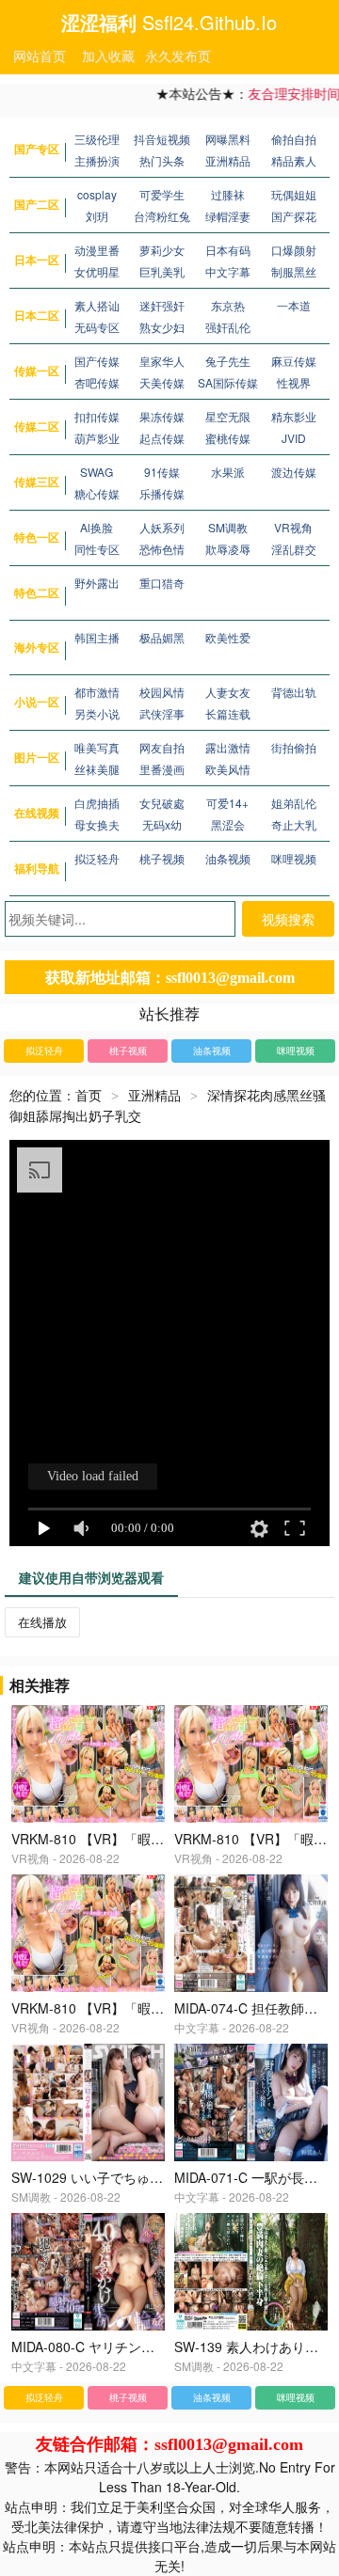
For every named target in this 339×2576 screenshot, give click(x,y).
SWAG (97, 472)
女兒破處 (162, 803)
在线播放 (42, 1622)
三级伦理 (97, 139)
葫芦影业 (97, 438)
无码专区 (97, 327)
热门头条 (162, 160)
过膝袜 (228, 194)
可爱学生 (162, 194)
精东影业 (294, 416)
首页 (89, 1095)
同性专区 (97, 549)
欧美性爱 (228, 637)
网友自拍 (162, 747)
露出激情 (228, 747)
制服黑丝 (294, 271)
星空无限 (228, 416)
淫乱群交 (294, 549)
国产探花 (294, 216)
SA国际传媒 (228, 382)
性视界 (294, 382)
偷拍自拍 (294, 139)
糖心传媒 (97, 493)
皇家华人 (162, 361)
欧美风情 (228, 769)
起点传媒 (162, 438)
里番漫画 (162, 769)
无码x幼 (162, 824)
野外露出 (97, 583)
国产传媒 (97, 361)
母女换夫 (97, 824)
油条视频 (228, 858)
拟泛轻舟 (97, 858)
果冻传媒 (162, 416)
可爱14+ (227, 803)
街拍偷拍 (294, 747)
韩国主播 (97, 637)
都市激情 (97, 692)
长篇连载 (228, 713)
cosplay (97, 194)
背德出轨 (294, 692)
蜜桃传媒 (228, 438)
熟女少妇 (162, 327)
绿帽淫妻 (228, 216)
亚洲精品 (228, 160)
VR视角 (293, 527)
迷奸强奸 (162, 305)
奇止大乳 (294, 824)
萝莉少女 (162, 250)
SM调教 (228, 527)
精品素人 (294, 160)
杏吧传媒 (97, 382)
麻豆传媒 (294, 361)
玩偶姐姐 (294, 194)
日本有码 (228, 250)
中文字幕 (228, 271)
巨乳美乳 (162, 271)
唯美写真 (97, 747)
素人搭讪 (97, 305)
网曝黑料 (228, 139)
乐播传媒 (162, 493)
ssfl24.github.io (210, 22)
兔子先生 (228, 361)
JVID (294, 438)
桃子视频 (162, 858)
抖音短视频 (162, 139)
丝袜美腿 (97, 769)
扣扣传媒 (97, 416)
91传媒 (162, 472)
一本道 (294, 305)
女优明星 (97, 271)
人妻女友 (228, 692)
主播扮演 (97, 160)
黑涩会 (228, 824)
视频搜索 (288, 919)
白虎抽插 (97, 803)
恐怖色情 (162, 549)
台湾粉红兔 (162, 216)
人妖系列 (162, 527)
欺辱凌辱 (228, 549)
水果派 (228, 472)
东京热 (228, 305)
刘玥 (97, 216)
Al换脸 (97, 527)
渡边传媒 (294, 472)
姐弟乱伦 (294, 803)
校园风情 (162, 692)
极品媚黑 (162, 637)
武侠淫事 (162, 713)
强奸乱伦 (228, 327)
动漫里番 (97, 250)
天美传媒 (162, 382)
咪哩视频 (294, 858)
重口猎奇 (162, 583)
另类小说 (97, 713)
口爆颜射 (294, 250)
